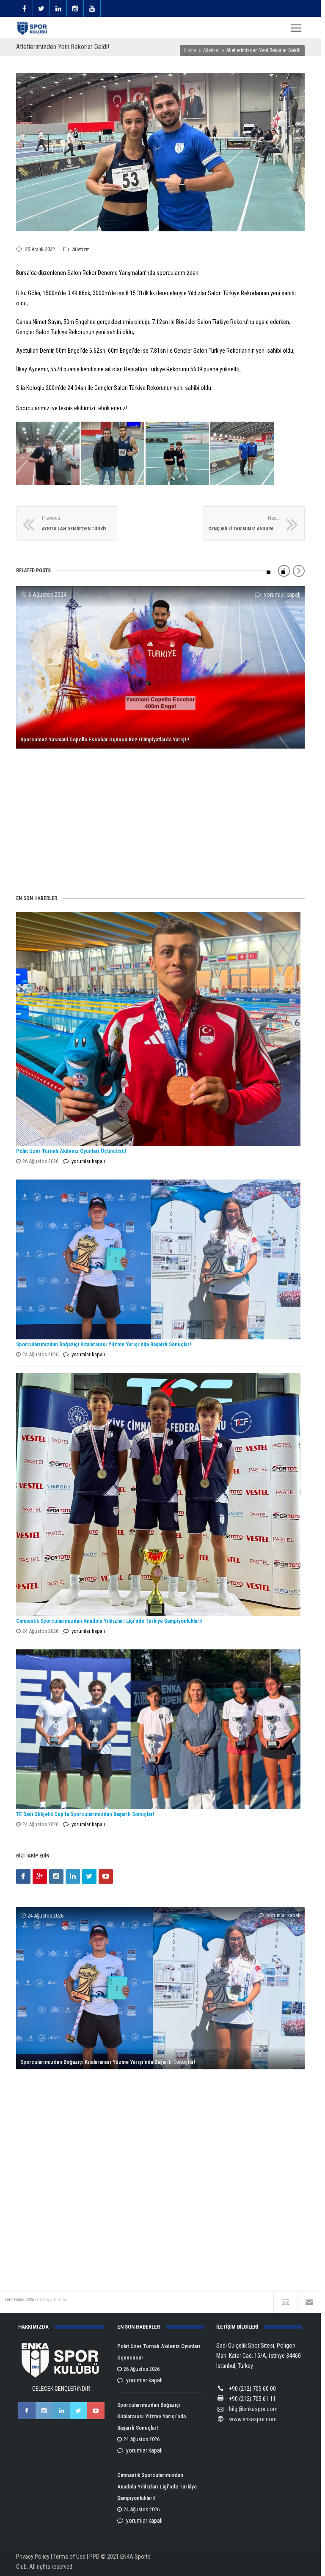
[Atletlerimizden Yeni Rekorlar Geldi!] (160, 152)
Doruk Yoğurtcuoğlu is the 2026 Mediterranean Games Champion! (97, 2246)
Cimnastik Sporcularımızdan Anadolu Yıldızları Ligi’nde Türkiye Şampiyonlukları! (109, 1621)
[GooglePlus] (40, 1876)
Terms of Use (69, 2557)
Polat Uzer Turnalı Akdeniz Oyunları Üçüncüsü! (71, 1151)
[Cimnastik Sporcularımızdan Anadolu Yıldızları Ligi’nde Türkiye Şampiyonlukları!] (158, 1494)
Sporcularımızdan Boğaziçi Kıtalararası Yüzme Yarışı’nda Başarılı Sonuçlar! (103, 1344)
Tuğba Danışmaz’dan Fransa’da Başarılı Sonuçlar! (77, 863)
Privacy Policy (33, 2557)
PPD (94, 2557)
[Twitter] (89, 1876)
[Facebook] (23, 1876)
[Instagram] (56, 1876)
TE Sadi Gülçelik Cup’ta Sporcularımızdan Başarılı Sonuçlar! (85, 1814)
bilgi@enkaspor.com (253, 2409)
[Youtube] (106, 1876)
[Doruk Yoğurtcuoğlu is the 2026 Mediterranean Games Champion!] (160, 2080)
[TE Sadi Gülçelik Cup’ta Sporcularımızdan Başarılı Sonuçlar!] (158, 1729)
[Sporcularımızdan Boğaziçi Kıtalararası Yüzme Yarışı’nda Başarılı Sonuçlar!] (158, 1259)
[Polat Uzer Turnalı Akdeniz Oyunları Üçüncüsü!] (158, 1029)
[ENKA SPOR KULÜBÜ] (33, 28)
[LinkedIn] (73, 1876)
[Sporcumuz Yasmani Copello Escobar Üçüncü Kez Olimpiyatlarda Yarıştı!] (160, 667)
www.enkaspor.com (253, 2419)
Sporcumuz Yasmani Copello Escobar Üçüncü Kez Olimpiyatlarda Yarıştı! (105, 739)
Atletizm (81, 249)
